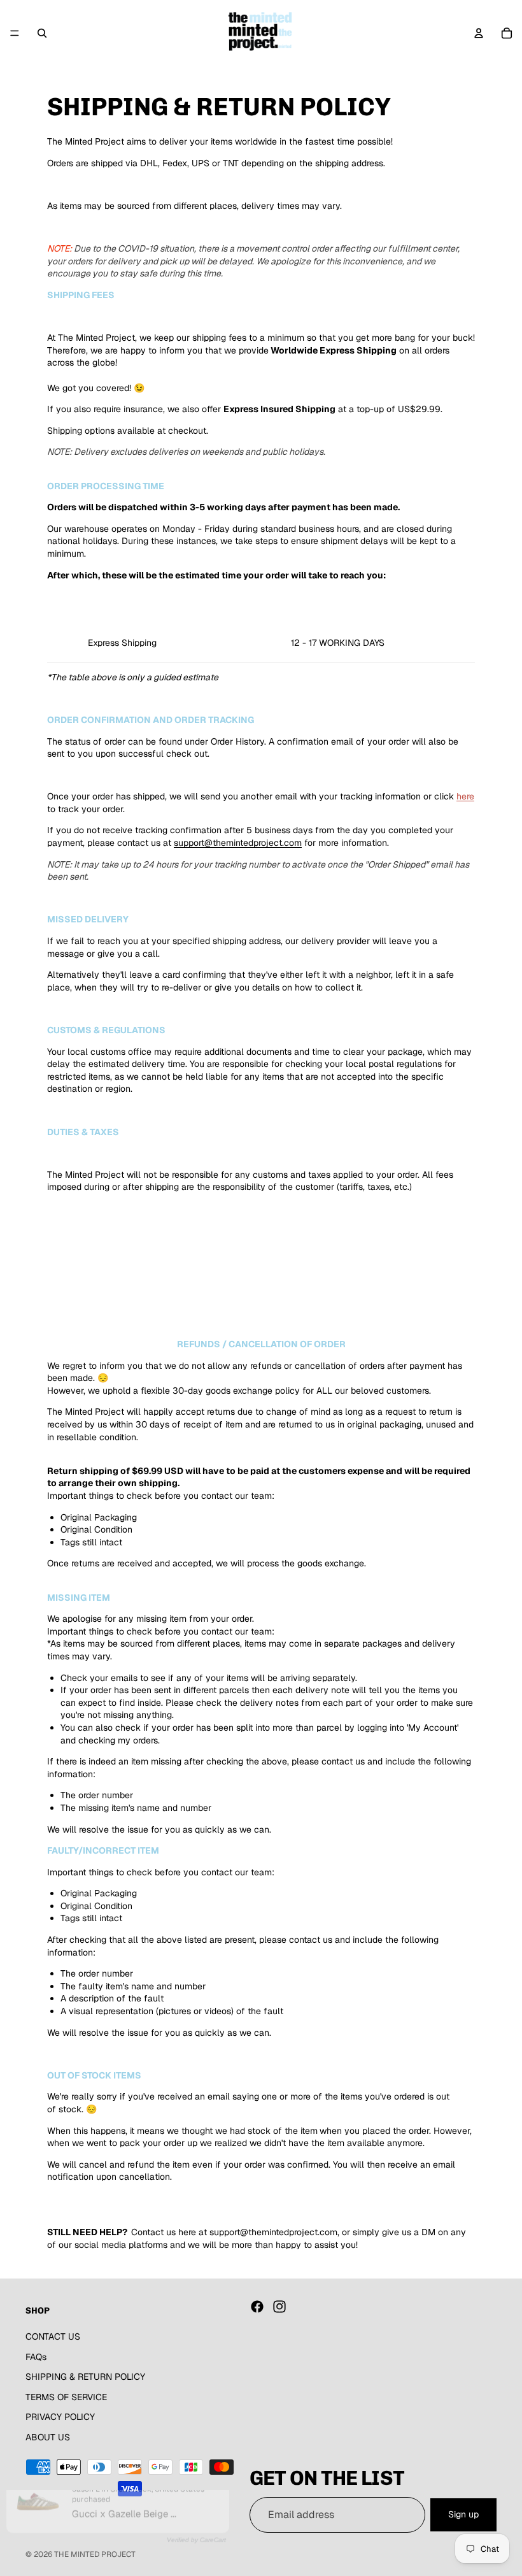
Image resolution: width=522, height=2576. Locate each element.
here (465, 796)
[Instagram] (279, 2307)
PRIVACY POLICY (60, 2417)
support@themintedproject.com (238, 843)
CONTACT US (53, 2336)
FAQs (36, 2356)
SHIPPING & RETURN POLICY (85, 2377)
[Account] (479, 33)
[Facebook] (257, 2307)
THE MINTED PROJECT (95, 2554)
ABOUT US (48, 2437)
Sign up (463, 2514)
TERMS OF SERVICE (66, 2396)
